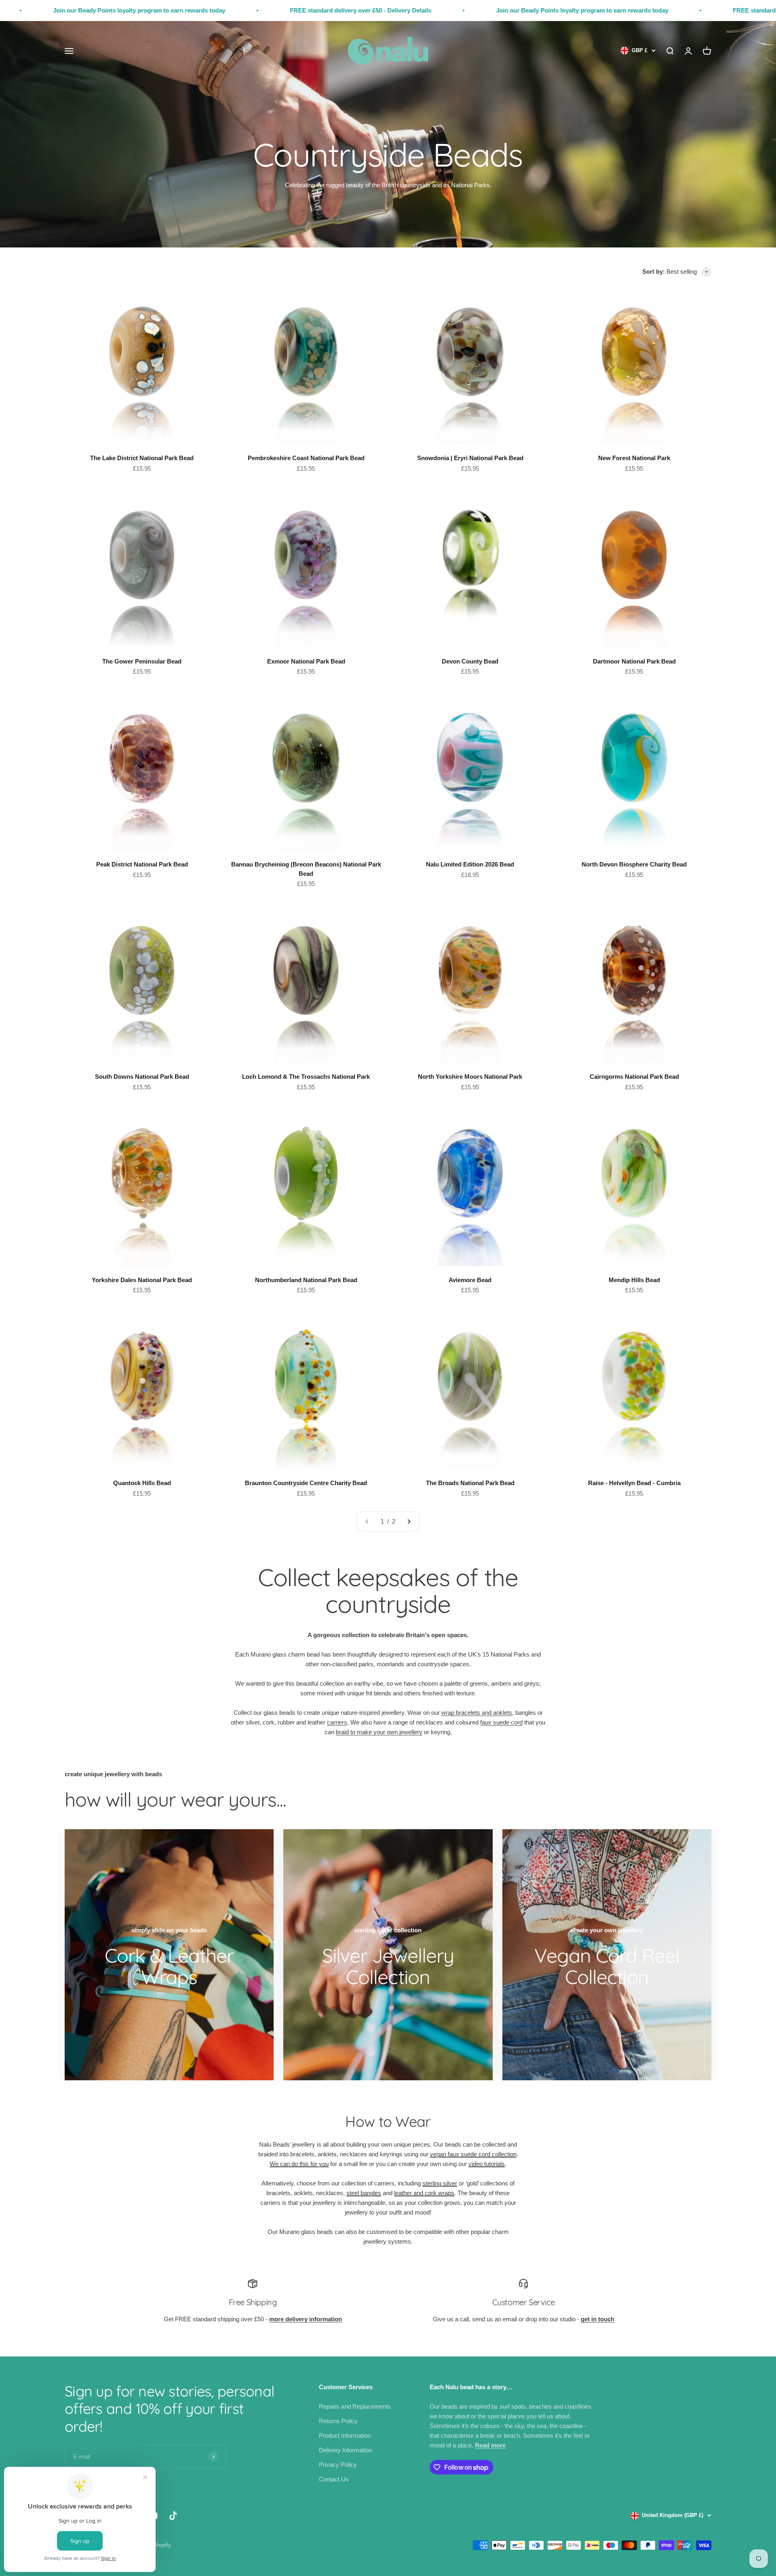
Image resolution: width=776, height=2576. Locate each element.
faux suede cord (501, 1722)
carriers (337, 1722)
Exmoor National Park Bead (306, 661)
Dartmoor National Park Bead (634, 661)
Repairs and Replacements (355, 2406)
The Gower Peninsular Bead (142, 661)
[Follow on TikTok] (173, 2516)
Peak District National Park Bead (142, 864)
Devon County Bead (470, 661)
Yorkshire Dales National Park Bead (142, 1280)
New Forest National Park (634, 458)
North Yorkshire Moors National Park (470, 1077)
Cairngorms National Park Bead (634, 1077)
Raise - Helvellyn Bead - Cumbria (634, 1483)
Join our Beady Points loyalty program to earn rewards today (402, 10)
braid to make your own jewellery (379, 1732)
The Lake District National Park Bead (142, 458)
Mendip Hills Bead (634, 1280)
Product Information (345, 2435)
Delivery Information (345, 2450)
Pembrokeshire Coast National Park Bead (306, 458)
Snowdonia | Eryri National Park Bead (470, 458)
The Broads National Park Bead (470, 1483)
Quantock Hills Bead (142, 1483)
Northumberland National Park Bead (306, 1280)
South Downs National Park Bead (142, 1077)
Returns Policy (338, 2421)
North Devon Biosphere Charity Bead (634, 864)
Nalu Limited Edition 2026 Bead (470, 864)
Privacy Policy (338, 2465)
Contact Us (334, 2479)
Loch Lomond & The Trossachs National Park (306, 1077)
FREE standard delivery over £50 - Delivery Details (180, 10)
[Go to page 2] (409, 1522)
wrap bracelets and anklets (477, 1713)
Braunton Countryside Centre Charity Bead (306, 1483)
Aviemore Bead (470, 1280)
